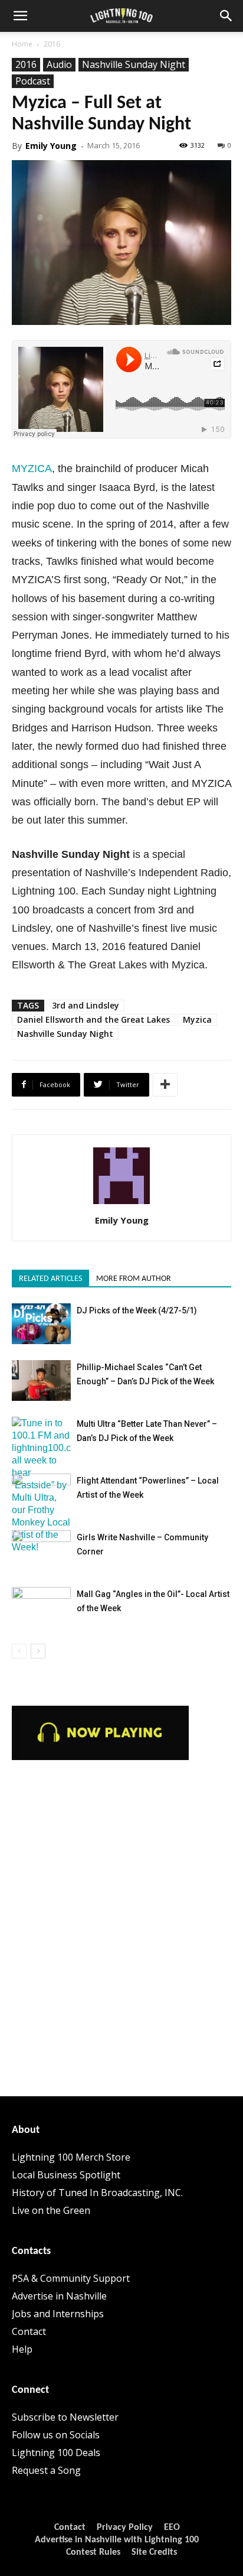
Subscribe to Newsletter (65, 2417)
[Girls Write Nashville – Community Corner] (41, 1551)
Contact (29, 2331)
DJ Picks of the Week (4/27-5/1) (137, 1310)
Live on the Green (51, 2210)
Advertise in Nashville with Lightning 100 (117, 2540)
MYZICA (32, 469)
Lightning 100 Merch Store (71, 2157)
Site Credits (154, 2552)
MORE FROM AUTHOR (134, 1279)
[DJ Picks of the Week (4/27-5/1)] (41, 1324)
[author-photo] (121, 1204)
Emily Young (51, 146)
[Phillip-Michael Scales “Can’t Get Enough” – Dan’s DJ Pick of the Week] (41, 1380)
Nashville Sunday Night (134, 64)
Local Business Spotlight (66, 2175)
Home (22, 44)
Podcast (33, 81)
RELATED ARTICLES (50, 1279)
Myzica (197, 1019)
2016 (52, 44)
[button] (20, 16)
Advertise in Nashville (59, 2296)
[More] (165, 1085)
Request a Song (46, 2470)
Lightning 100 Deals (56, 2453)
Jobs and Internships (58, 2314)
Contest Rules (93, 2552)
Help (22, 2349)
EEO (172, 2528)
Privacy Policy (125, 2528)
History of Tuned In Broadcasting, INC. (97, 2193)
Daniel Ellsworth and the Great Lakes (93, 1019)
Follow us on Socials (56, 2435)
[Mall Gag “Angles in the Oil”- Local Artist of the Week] (41, 1607)
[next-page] (38, 1651)
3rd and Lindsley (86, 1005)
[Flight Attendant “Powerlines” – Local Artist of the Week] (41, 1494)
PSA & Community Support (71, 2278)
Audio (59, 64)
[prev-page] (19, 1651)
